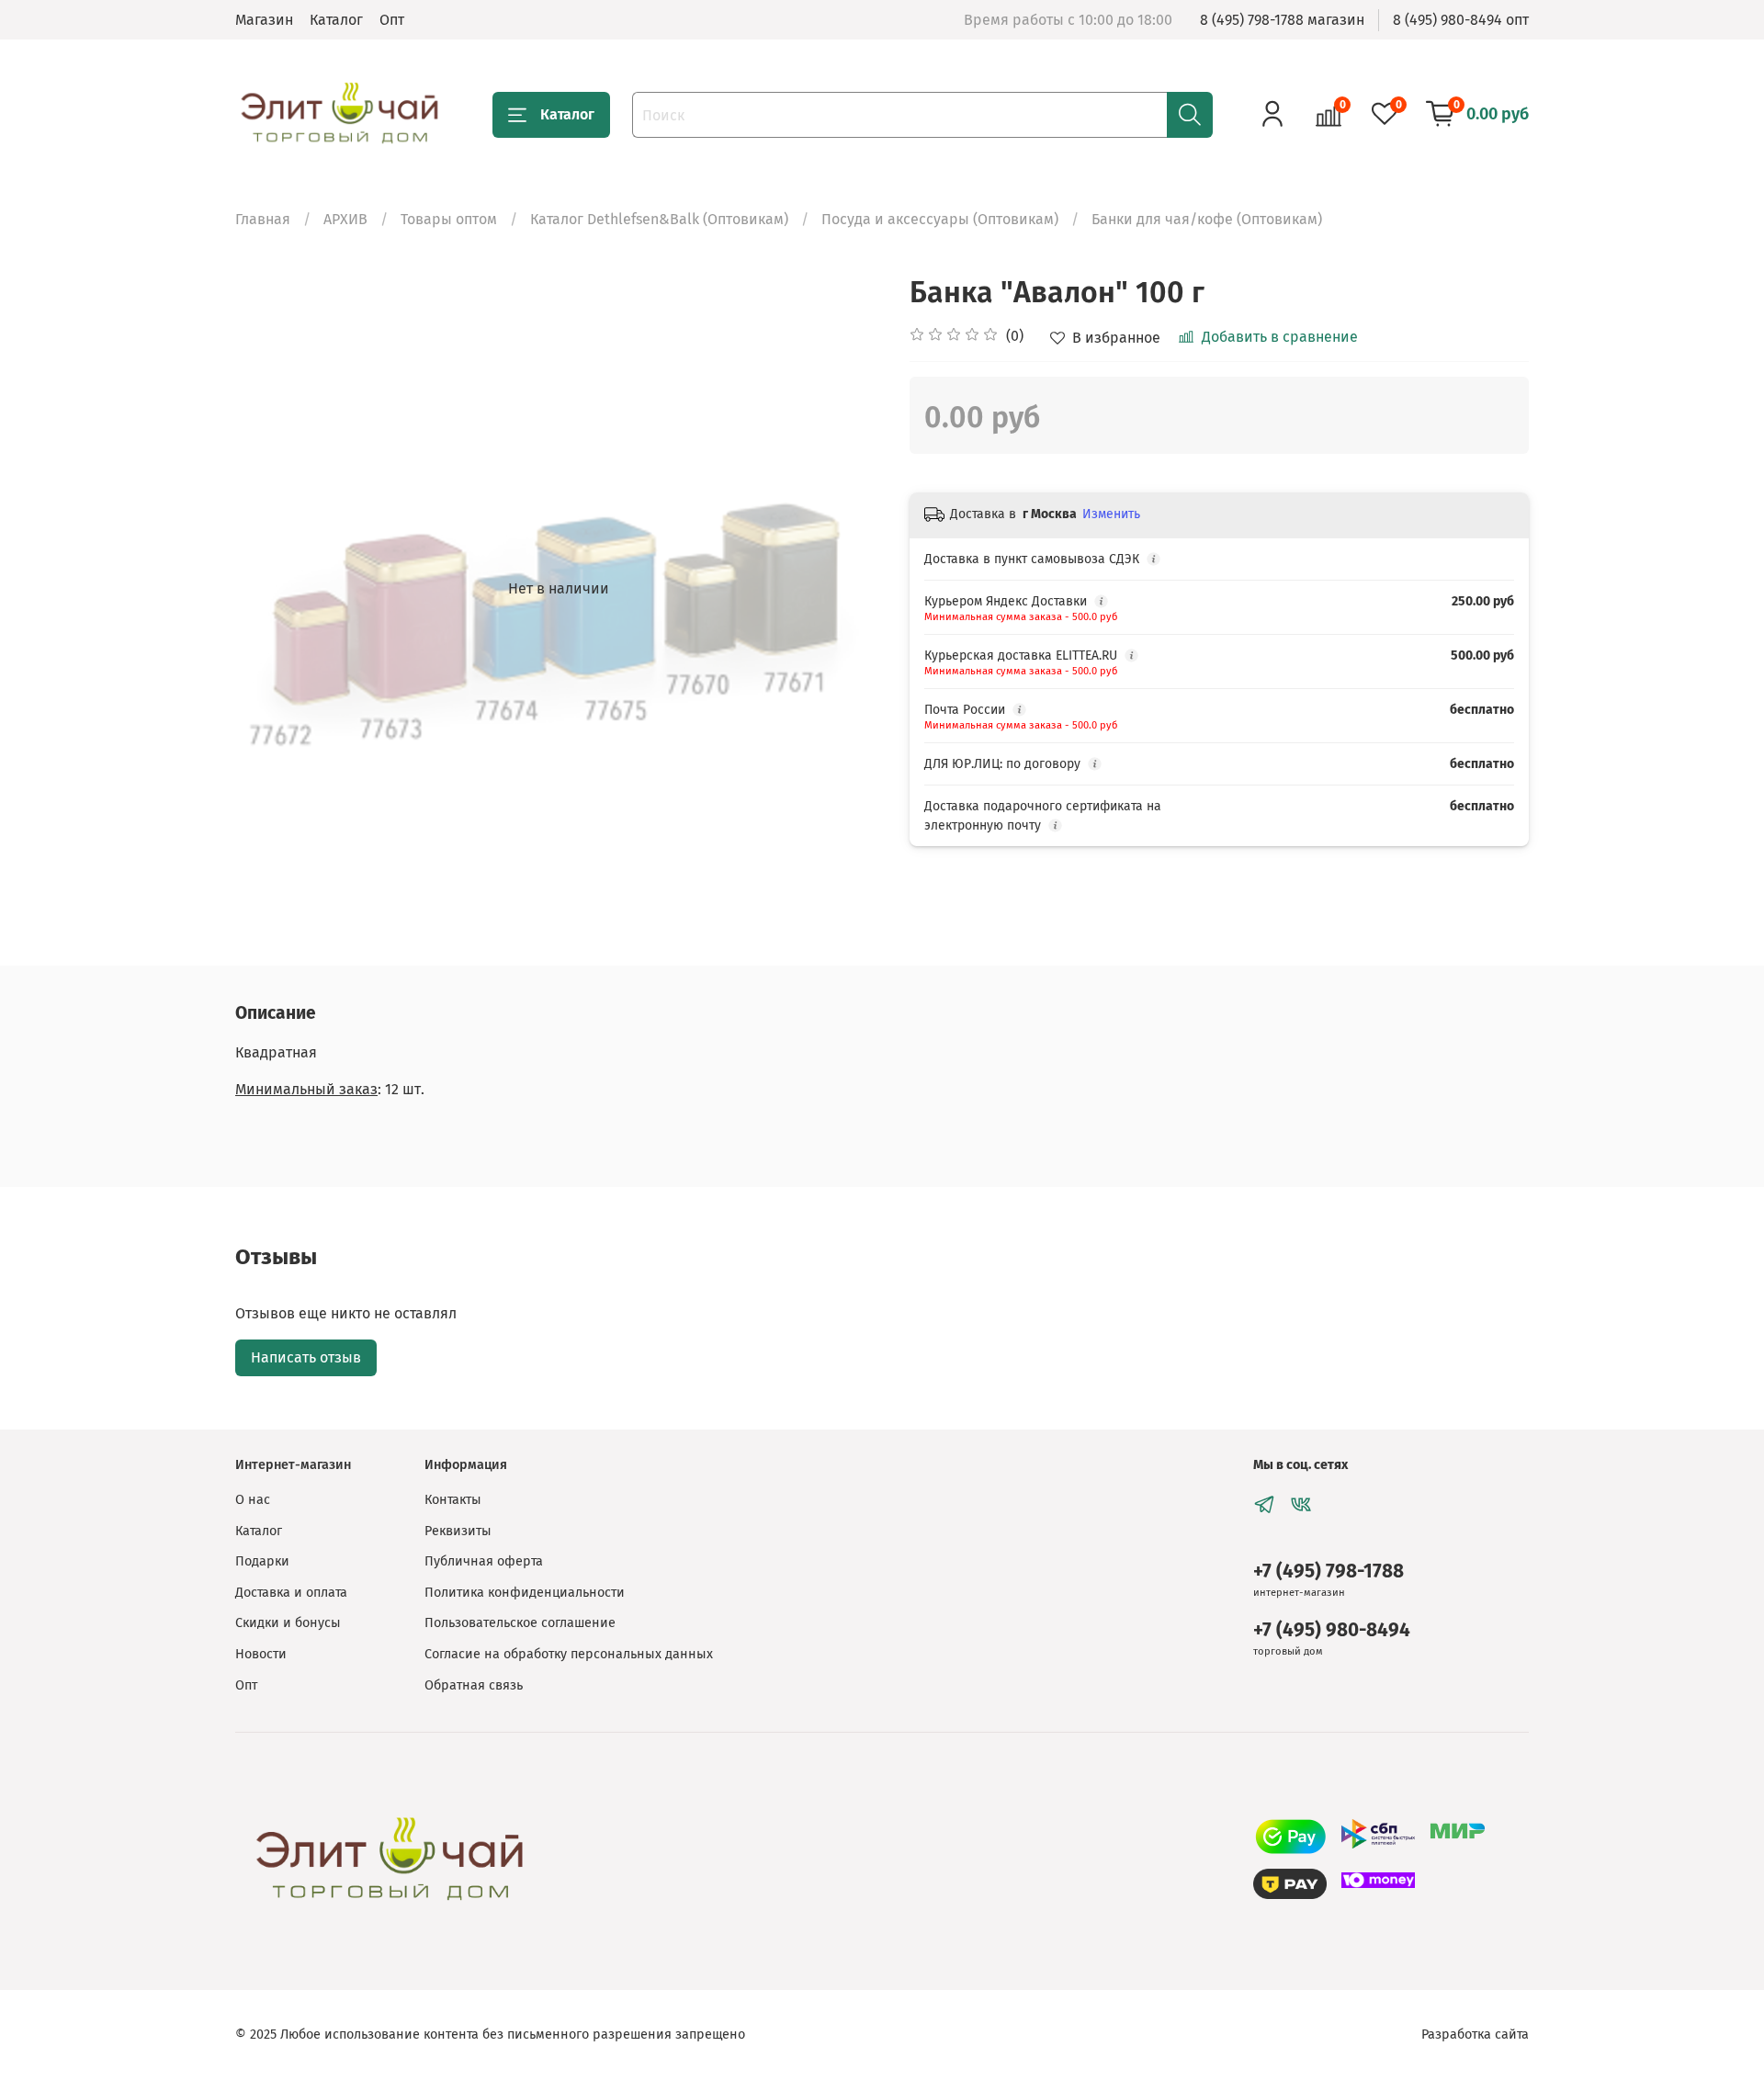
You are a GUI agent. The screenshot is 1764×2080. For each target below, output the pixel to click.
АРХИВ (345, 219)
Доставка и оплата (291, 1593)
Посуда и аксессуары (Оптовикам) (940, 219)
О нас (253, 1500)
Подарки (262, 1561)
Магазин (264, 20)
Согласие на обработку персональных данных (569, 1654)
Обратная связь (474, 1685)
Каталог (336, 20)
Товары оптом (449, 219)
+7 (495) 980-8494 (1332, 1630)
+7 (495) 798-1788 (1329, 1571)
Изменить (1111, 514)
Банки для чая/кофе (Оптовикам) (1207, 219)
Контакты (453, 1500)
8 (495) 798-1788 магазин (1282, 20)
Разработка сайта (1475, 2035)
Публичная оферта (484, 1561)
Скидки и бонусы (288, 1623)
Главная (263, 219)
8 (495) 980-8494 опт (1461, 20)
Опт (392, 20)
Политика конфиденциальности (525, 1593)
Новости (261, 1654)
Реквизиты (458, 1531)
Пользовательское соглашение (520, 1623)
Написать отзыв (306, 1357)
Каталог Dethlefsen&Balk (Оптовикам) (659, 219)
